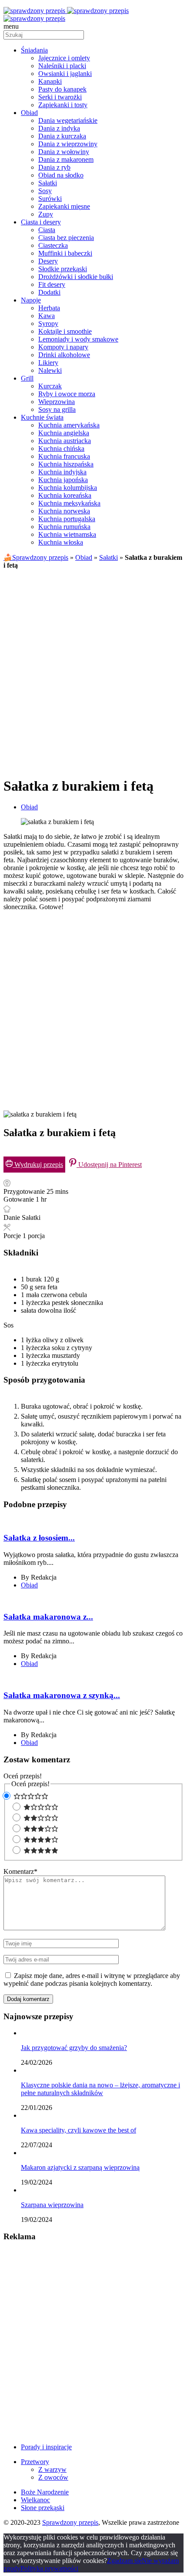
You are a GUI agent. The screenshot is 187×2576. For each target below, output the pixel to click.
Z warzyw (52, 2469)
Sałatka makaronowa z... (48, 1617)
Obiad (84, 557)
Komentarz (20, 1871)
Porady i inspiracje (46, 2447)
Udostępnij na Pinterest (109, 1165)
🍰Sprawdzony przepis (36, 557)
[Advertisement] (93, 670)
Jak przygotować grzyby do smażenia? (74, 2048)
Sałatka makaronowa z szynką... (62, 1695)
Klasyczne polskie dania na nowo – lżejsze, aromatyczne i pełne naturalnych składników (100, 2089)
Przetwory (35, 2462)
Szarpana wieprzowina (52, 2205)
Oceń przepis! (23, 1776)
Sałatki (109, 557)
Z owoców (53, 2477)
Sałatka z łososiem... (39, 1538)
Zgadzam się (124, 2561)
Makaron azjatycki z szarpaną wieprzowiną (80, 2167)
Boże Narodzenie (45, 2492)
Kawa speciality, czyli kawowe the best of (78, 2130)
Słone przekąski (43, 2508)
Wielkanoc (35, 2500)
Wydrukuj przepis (38, 1165)
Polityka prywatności (49, 2568)
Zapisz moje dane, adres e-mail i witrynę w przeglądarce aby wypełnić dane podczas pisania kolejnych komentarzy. (92, 1980)
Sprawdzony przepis (70, 2522)
